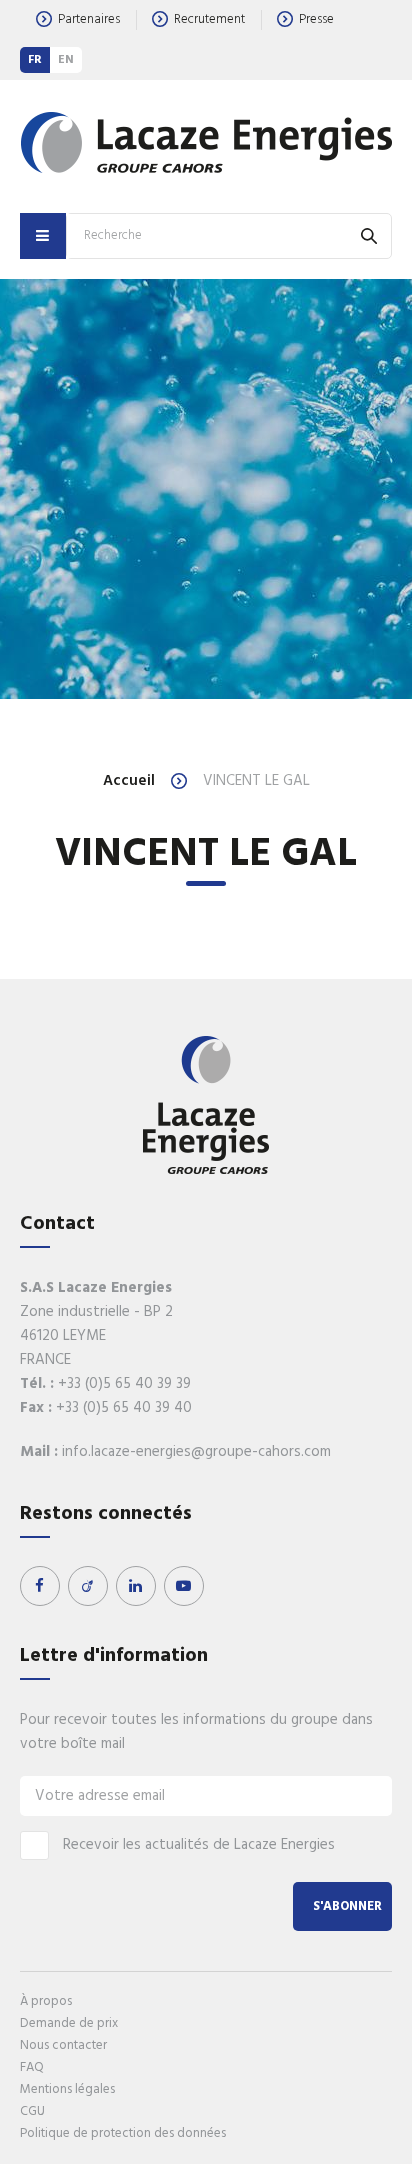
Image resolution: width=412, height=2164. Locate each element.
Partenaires (89, 19)
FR (35, 60)
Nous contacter (63, 2045)
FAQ (32, 2067)
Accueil (129, 781)
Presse (316, 19)
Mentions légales (67, 2089)
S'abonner (347, 1906)
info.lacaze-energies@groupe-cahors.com (196, 1452)
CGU (32, 2111)
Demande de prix (69, 2023)
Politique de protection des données (123, 2133)
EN (66, 60)
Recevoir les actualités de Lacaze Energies (199, 1845)
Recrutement (209, 19)
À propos (46, 2001)
